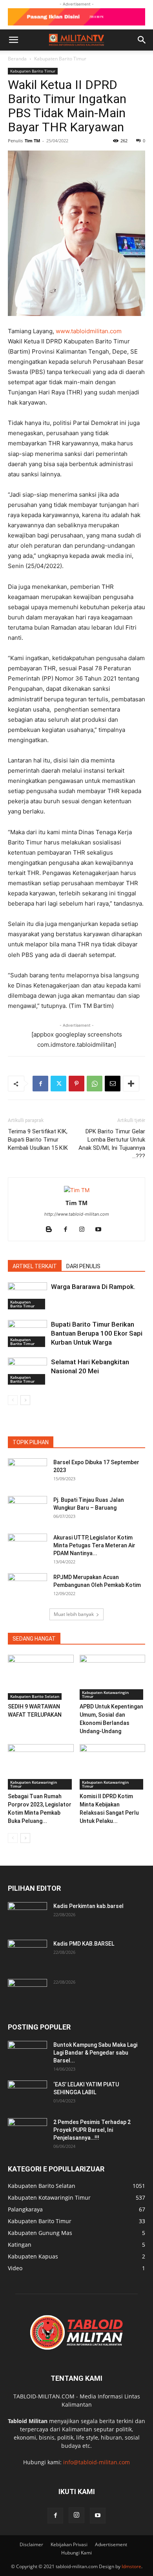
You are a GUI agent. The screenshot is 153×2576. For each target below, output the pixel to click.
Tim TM (32, 141)
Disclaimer (31, 2544)
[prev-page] (13, 1400)
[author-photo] (77, 1190)
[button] (13, 40)
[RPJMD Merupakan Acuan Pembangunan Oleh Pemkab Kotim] (27, 1587)
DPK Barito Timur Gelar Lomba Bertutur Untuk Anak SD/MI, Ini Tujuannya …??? (112, 1144)
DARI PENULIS (83, 1266)
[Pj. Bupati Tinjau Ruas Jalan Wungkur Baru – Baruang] (27, 1510)
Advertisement (111, 2544)
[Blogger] (52, 1230)
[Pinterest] (76, 1084)
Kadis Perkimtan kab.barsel (88, 1906)
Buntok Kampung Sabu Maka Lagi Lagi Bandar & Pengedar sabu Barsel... (95, 2053)
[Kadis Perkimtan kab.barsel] (27, 1916)
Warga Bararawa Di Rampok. (93, 1287)
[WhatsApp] (95, 1084)
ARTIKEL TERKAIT (35, 1266)
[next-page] (25, 1400)
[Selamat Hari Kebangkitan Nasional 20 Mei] (27, 1371)
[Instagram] (85, 1230)
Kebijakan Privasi (69, 2544)
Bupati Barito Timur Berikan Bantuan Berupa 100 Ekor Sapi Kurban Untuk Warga (97, 1333)
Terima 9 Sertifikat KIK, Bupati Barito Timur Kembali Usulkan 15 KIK (38, 1140)
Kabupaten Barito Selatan (35, 1696)
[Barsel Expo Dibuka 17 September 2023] (27, 1472)
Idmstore (131, 2566)
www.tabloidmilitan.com (89, 331)
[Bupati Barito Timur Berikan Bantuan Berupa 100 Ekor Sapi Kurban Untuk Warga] (27, 1333)
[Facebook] (40, 1084)
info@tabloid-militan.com (97, 2462)
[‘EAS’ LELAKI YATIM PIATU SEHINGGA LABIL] (27, 2094)
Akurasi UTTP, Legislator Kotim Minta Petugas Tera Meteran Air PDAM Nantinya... (94, 1545)
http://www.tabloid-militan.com (77, 1214)
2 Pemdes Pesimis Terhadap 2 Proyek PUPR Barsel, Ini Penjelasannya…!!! (92, 2130)
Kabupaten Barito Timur (60, 59)
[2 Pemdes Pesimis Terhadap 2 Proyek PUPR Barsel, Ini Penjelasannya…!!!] (27, 2132)
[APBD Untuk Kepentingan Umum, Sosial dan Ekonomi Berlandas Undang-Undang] (113, 1677)
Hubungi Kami (76, 2553)
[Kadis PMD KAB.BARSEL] (27, 1953)
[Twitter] (58, 1084)
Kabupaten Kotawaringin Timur (105, 1694)
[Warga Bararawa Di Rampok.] (27, 1296)
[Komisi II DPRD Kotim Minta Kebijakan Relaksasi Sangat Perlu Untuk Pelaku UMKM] (113, 1767)
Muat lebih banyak (74, 1614)
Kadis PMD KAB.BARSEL (84, 1944)
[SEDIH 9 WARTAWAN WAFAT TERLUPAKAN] (41, 1677)
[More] (131, 1084)
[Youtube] (101, 1230)
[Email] (113, 1084)
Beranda (17, 59)
